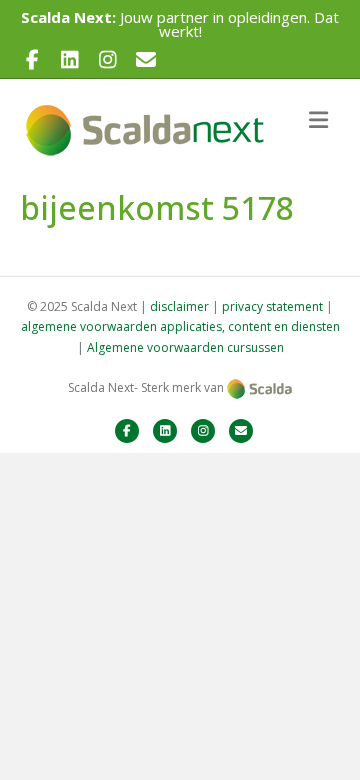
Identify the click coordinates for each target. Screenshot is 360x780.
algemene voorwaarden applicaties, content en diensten (180, 326)
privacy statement (272, 306)
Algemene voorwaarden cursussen (185, 347)
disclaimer (179, 306)
